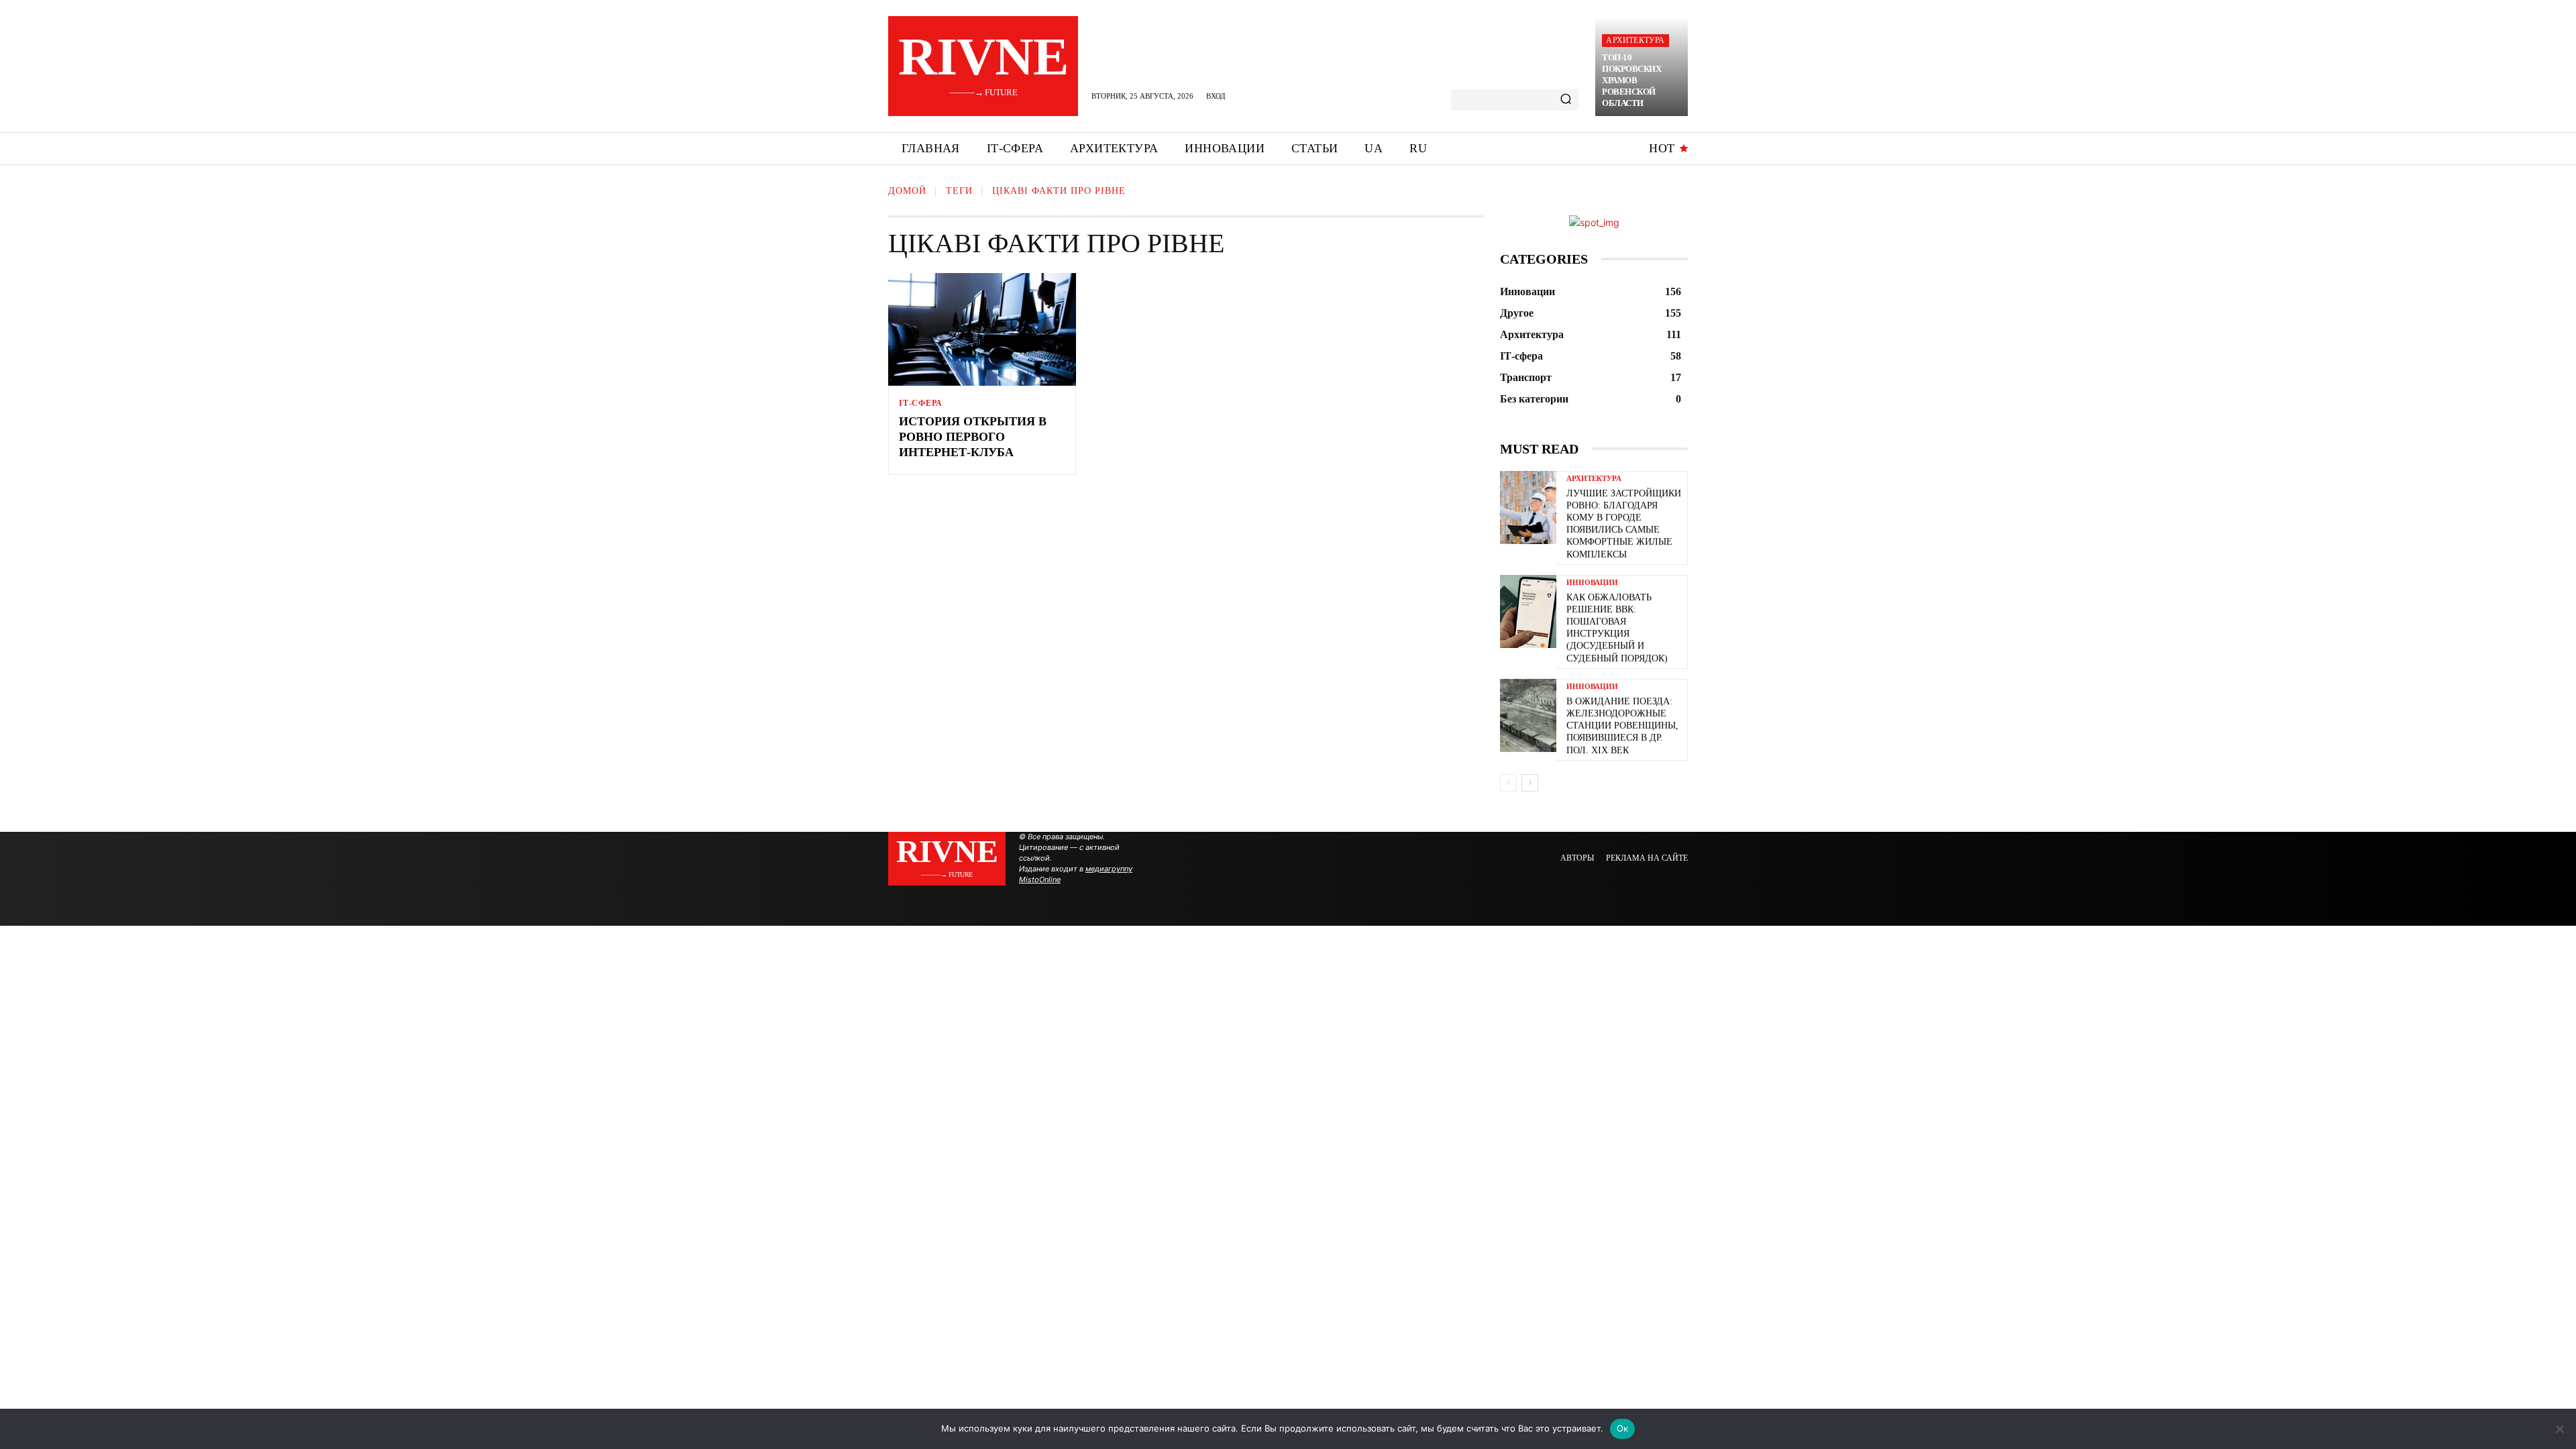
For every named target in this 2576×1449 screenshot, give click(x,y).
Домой (907, 191)
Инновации (1592, 583)
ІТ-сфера (920, 403)
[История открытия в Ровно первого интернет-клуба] (982, 329)
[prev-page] (1508, 783)
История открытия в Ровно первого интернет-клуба (973, 437)
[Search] (1566, 100)
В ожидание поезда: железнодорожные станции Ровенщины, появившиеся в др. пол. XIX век (1622, 726)
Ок (1623, 1428)
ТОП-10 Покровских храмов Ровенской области (1631, 80)
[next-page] (1530, 783)
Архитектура (1635, 40)
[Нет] (2559, 1429)
